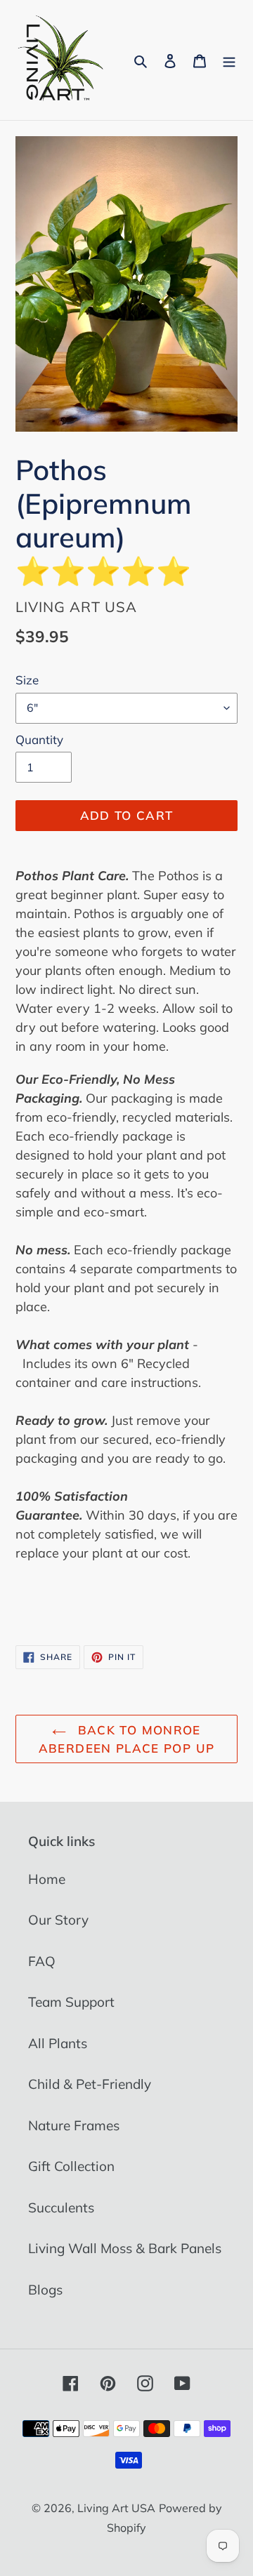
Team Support (71, 2002)
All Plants (58, 2043)
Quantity (39, 739)
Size (27, 680)
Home (47, 1879)
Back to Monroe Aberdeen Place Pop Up (127, 1739)
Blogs (45, 2290)
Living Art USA (116, 2508)
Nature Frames (74, 2125)
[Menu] (229, 60)
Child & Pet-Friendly (90, 2084)
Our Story (58, 1920)
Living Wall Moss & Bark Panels (125, 2248)
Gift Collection (71, 2166)
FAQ (42, 1961)
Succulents (61, 2207)
